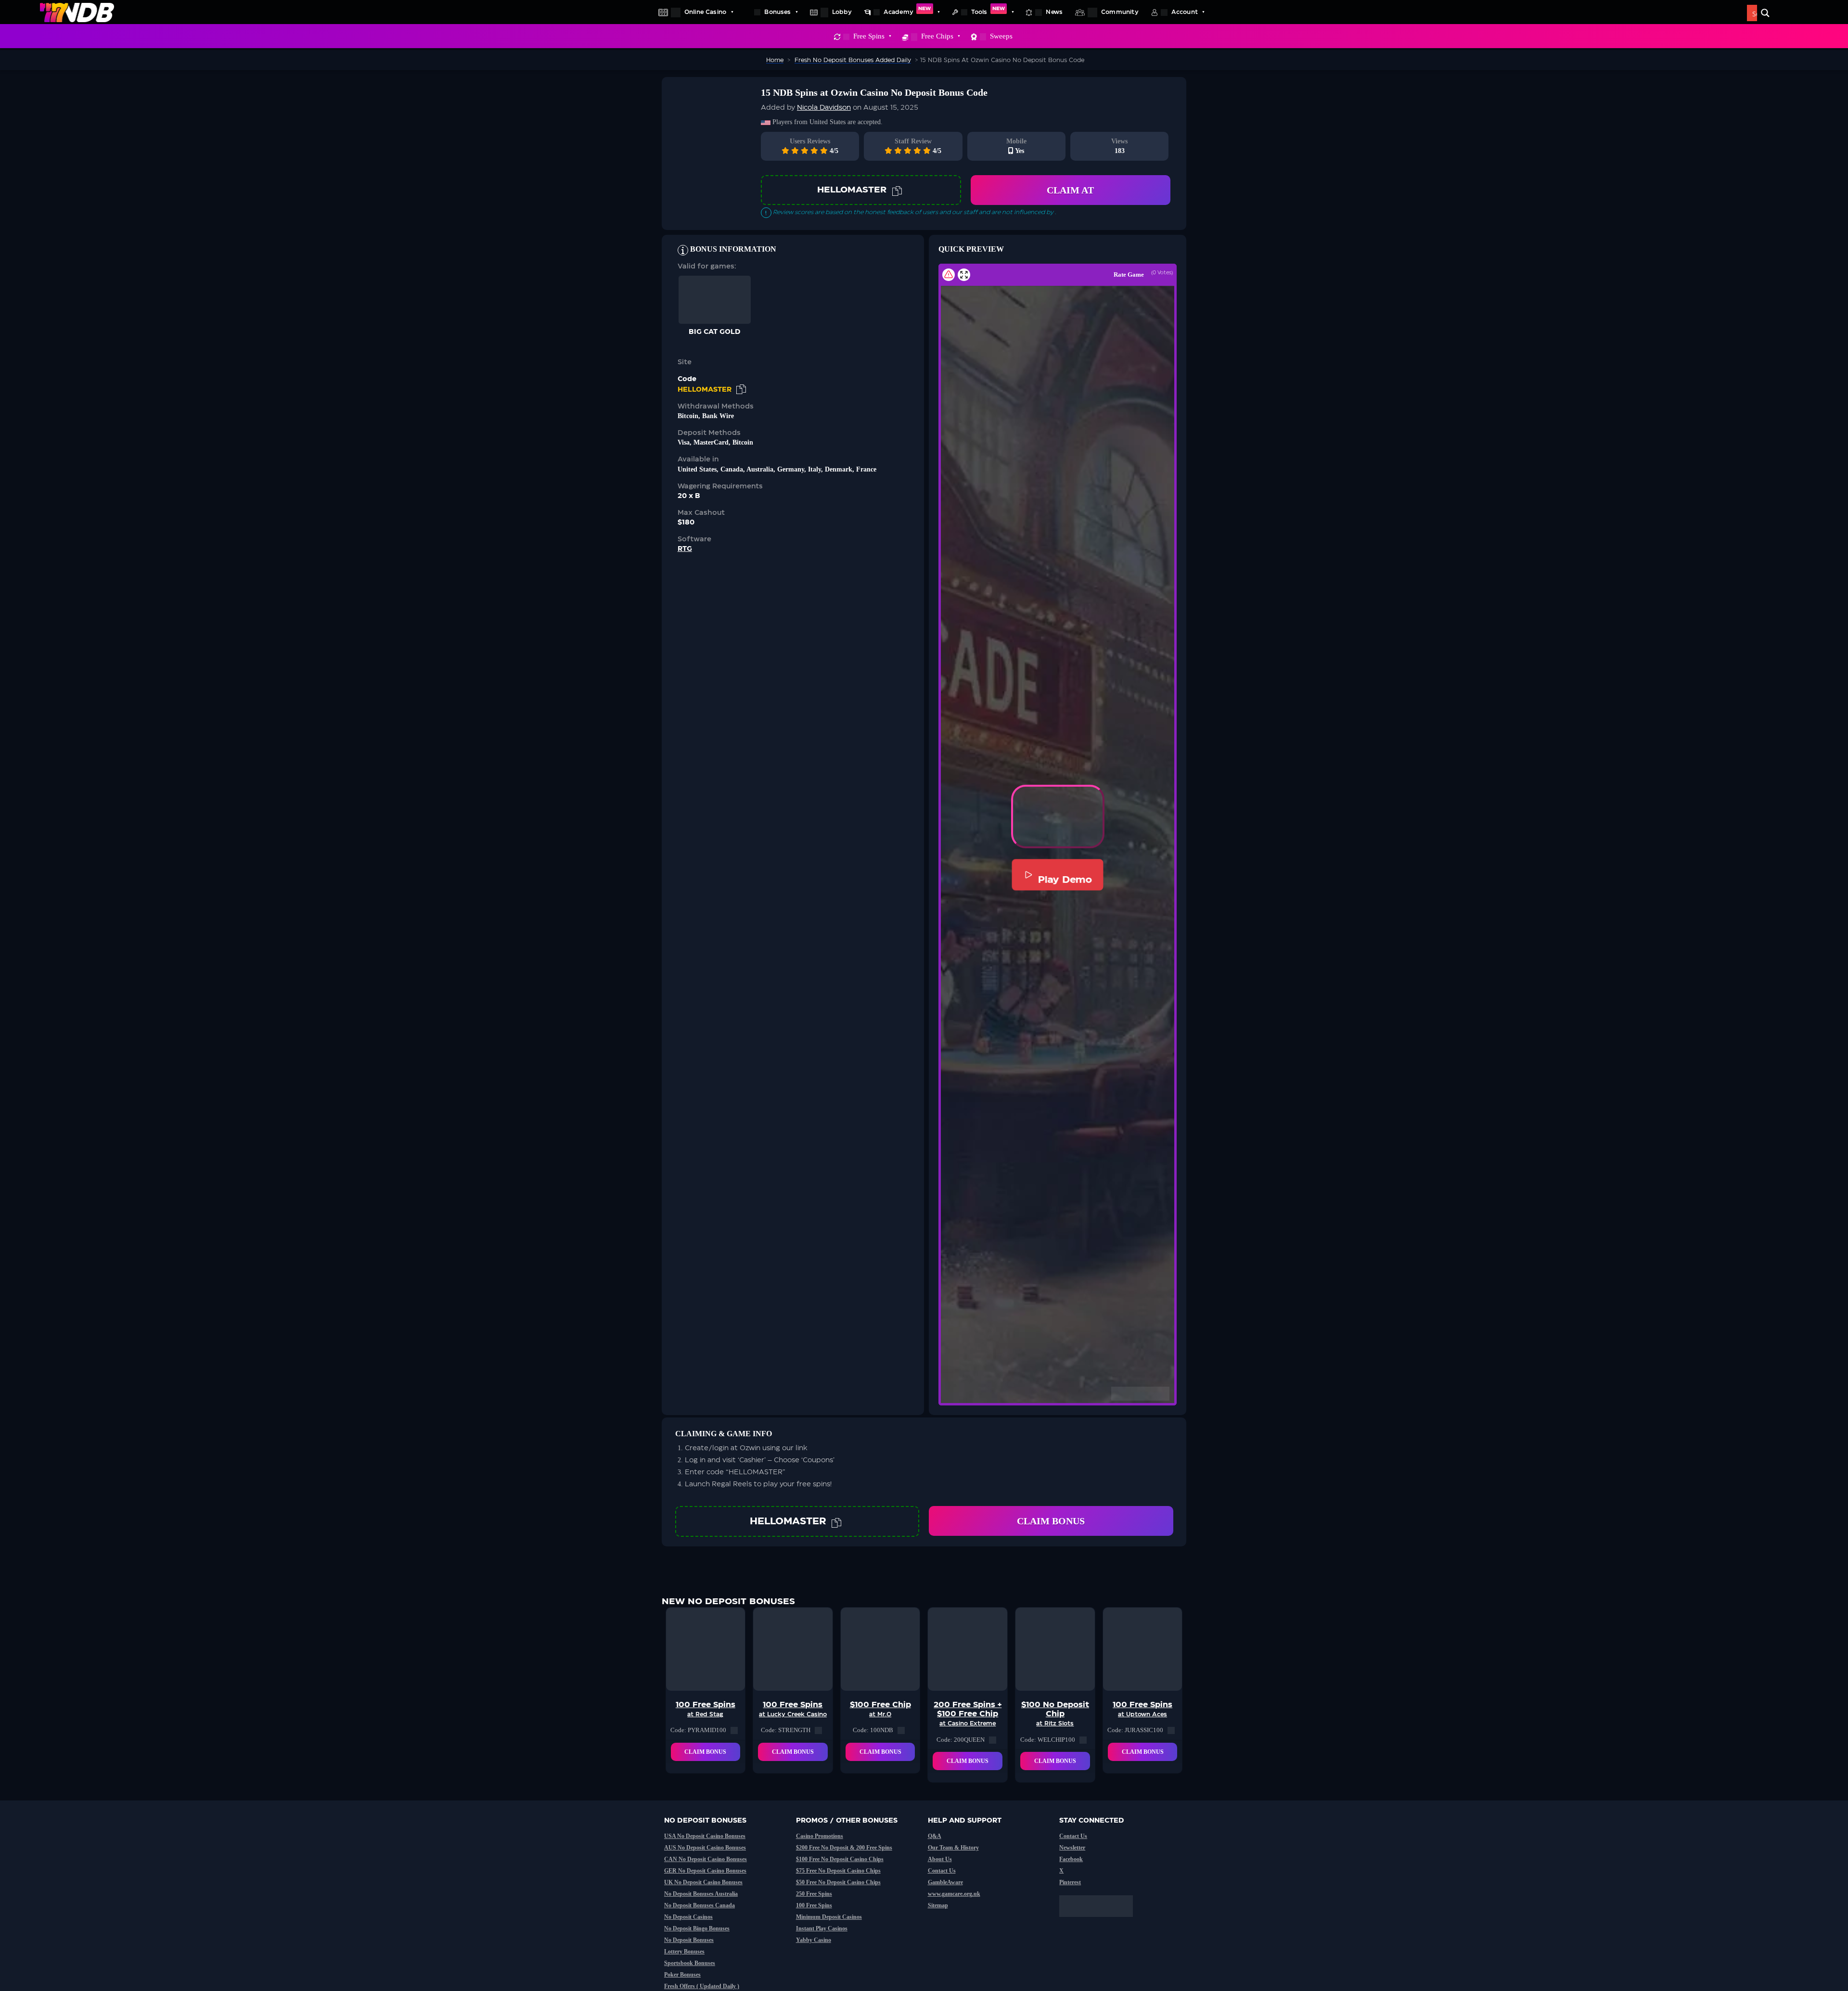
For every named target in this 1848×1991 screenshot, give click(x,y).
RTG (685, 549)
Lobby (842, 12)
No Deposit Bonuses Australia (701, 1894)
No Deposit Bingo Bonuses (697, 1928)
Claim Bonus (1051, 1521)
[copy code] (897, 190)
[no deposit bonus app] (1101, 1922)
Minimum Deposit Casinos (829, 1917)
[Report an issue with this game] (949, 275)
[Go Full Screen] (964, 275)
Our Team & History (953, 1848)
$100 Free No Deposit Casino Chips (840, 1859)
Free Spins (869, 36)
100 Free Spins (814, 1905)
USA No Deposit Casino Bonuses (705, 1836)
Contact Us (942, 1871)
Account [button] (1185, 12)
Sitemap (938, 1905)
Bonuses (777, 12)
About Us (940, 1859)
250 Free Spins (814, 1894)
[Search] (1765, 13)
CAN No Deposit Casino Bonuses (706, 1859)
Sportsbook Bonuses (690, 1963)
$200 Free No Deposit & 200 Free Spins (844, 1848)
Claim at (1070, 190)
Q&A (935, 1836)
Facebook (1071, 1859)
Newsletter (1072, 1848)
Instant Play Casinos (822, 1928)
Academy (907, 11)
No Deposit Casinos (688, 1917)
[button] (1058, 817)
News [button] (1054, 12)
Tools (988, 11)
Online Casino (705, 12)
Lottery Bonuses (684, 1952)
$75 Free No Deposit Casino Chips (838, 1871)
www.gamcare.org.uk (954, 1894)
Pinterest (1070, 1882)
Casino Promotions (820, 1836)
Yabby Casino (814, 1940)
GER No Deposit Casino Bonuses (705, 1871)
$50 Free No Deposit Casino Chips (838, 1882)
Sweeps (1001, 36)
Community (1120, 12)
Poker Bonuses (682, 1975)
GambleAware (945, 1882)
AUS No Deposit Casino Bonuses (705, 1848)
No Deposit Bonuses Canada (699, 1905)
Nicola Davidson (824, 108)
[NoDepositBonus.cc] (77, 12)
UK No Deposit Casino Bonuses (703, 1882)
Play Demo (1065, 879)
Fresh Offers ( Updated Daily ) (702, 1986)
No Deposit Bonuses (689, 1940)
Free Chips (937, 36)
